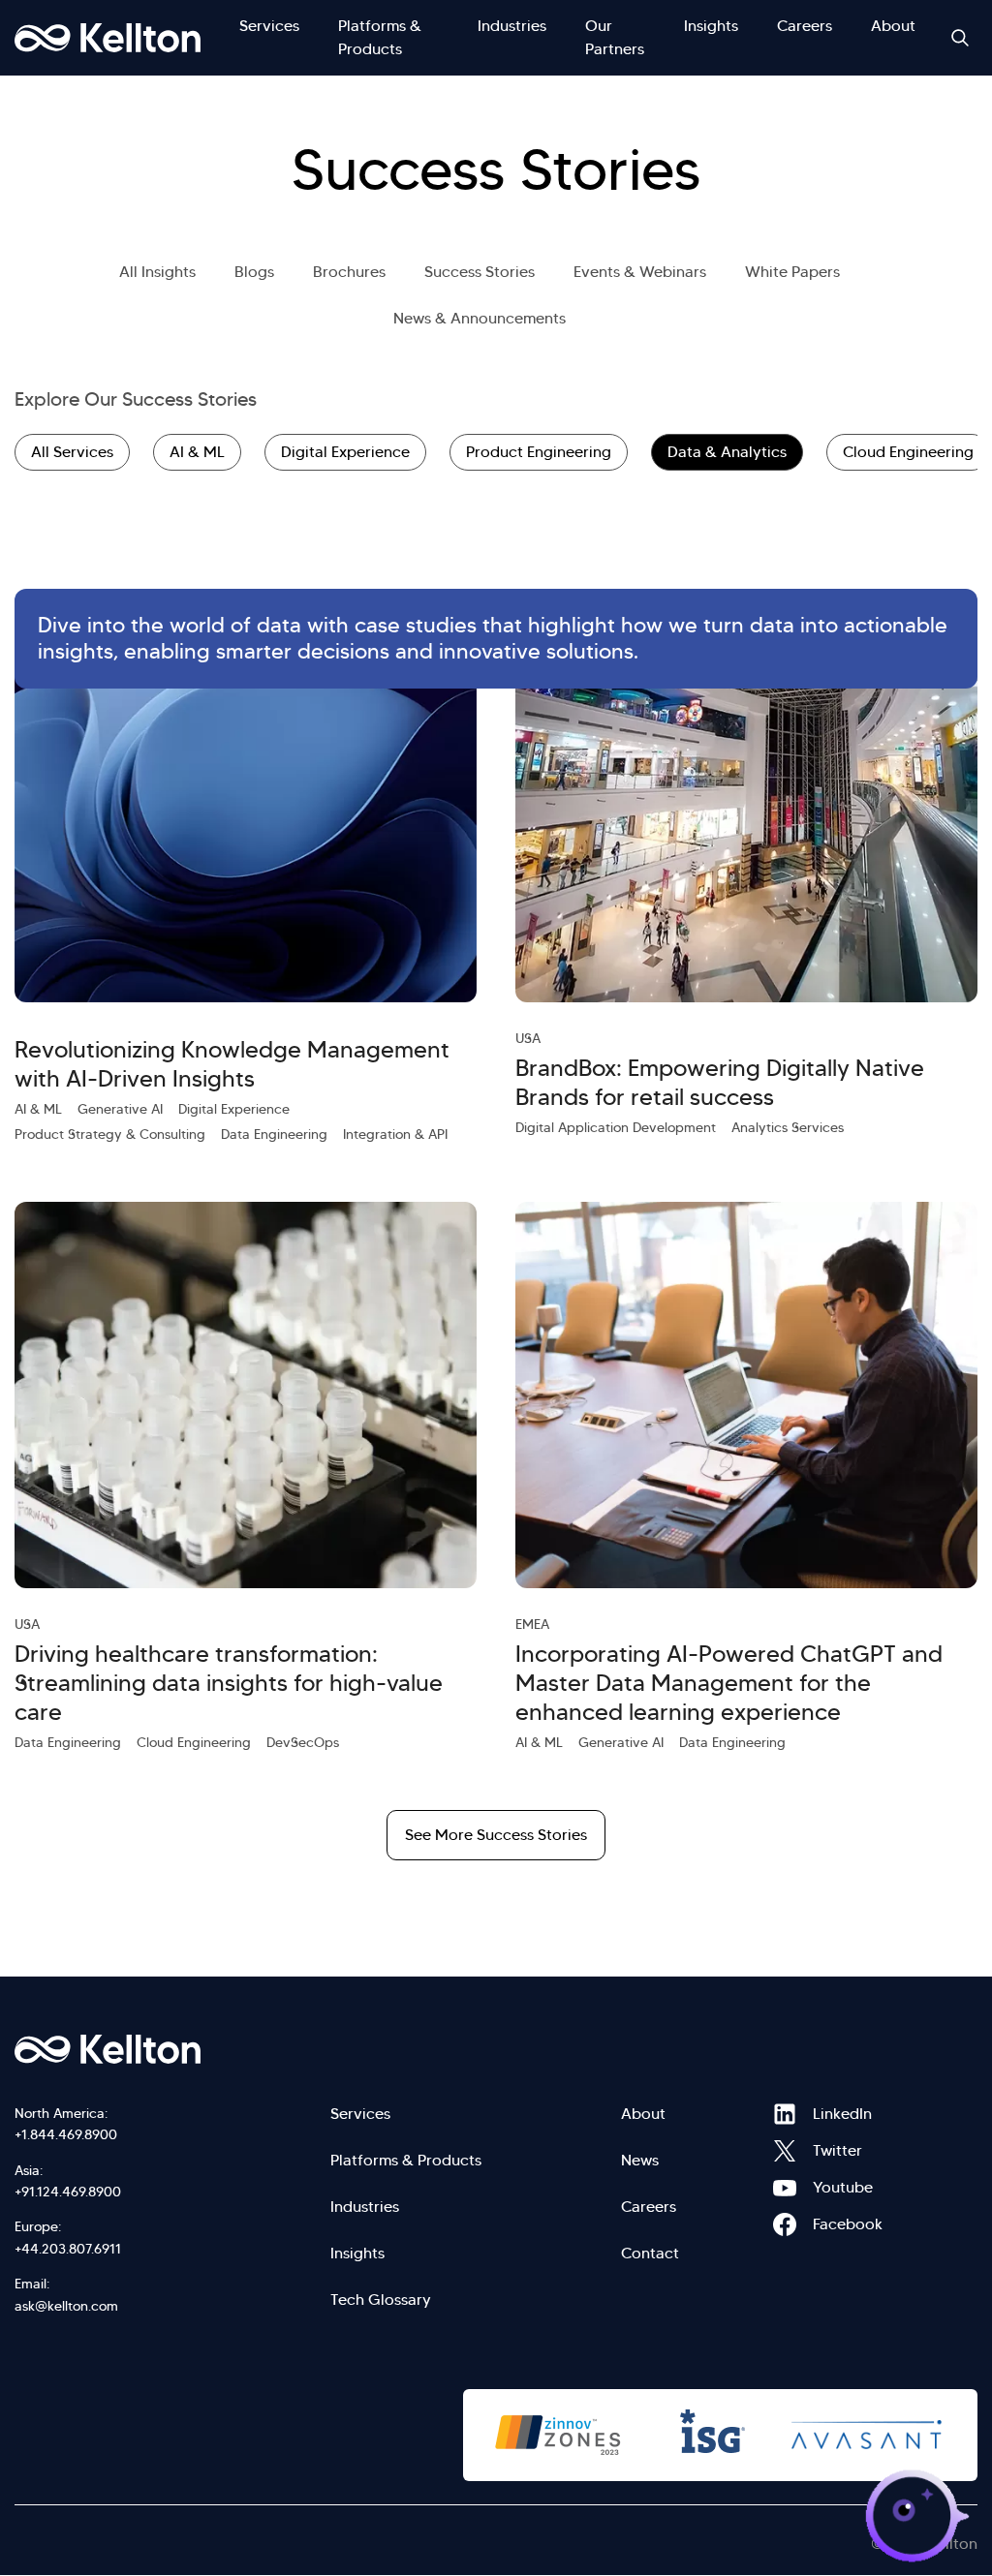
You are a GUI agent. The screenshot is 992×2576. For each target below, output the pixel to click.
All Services (72, 452)
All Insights (157, 272)
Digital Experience (345, 452)
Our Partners (615, 37)
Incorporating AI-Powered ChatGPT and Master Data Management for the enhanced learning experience (729, 1683)
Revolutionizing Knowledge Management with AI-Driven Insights (232, 1064)
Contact (650, 2253)
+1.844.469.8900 (66, 2134)
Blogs (254, 272)
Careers (805, 26)
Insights (711, 26)
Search (960, 38)
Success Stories (480, 272)
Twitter (785, 2151)
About (893, 26)
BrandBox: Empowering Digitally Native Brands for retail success (720, 1083)
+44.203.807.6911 (68, 2249)
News (640, 2160)
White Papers (792, 272)
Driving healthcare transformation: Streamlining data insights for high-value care (229, 1683)
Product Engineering (539, 452)
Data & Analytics (727, 452)
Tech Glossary (381, 2300)
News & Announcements (480, 318)
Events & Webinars (640, 272)
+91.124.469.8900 (68, 2192)
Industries (512, 26)
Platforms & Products (380, 37)
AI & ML (197, 452)
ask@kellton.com (66, 2306)
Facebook (785, 2224)
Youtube (785, 2188)
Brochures (349, 272)
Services (269, 26)
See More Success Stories (496, 1835)
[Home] (108, 38)
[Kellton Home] (173, 2049)
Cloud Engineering (908, 452)
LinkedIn (785, 2114)
